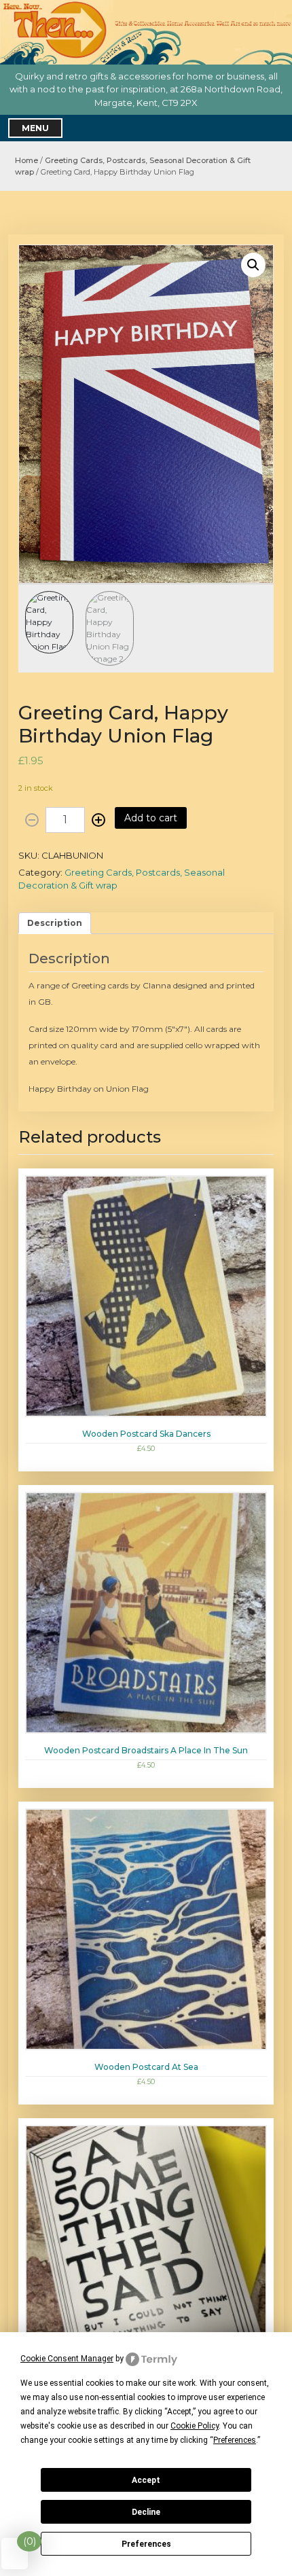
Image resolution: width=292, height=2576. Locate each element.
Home (26, 160)
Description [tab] (55, 923)
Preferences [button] (235, 2440)
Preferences (146, 2544)
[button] (253, 265)
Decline (146, 2512)
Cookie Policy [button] (195, 2426)
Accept (146, 2480)
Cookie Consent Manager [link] (67, 2359)
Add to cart (151, 818)
